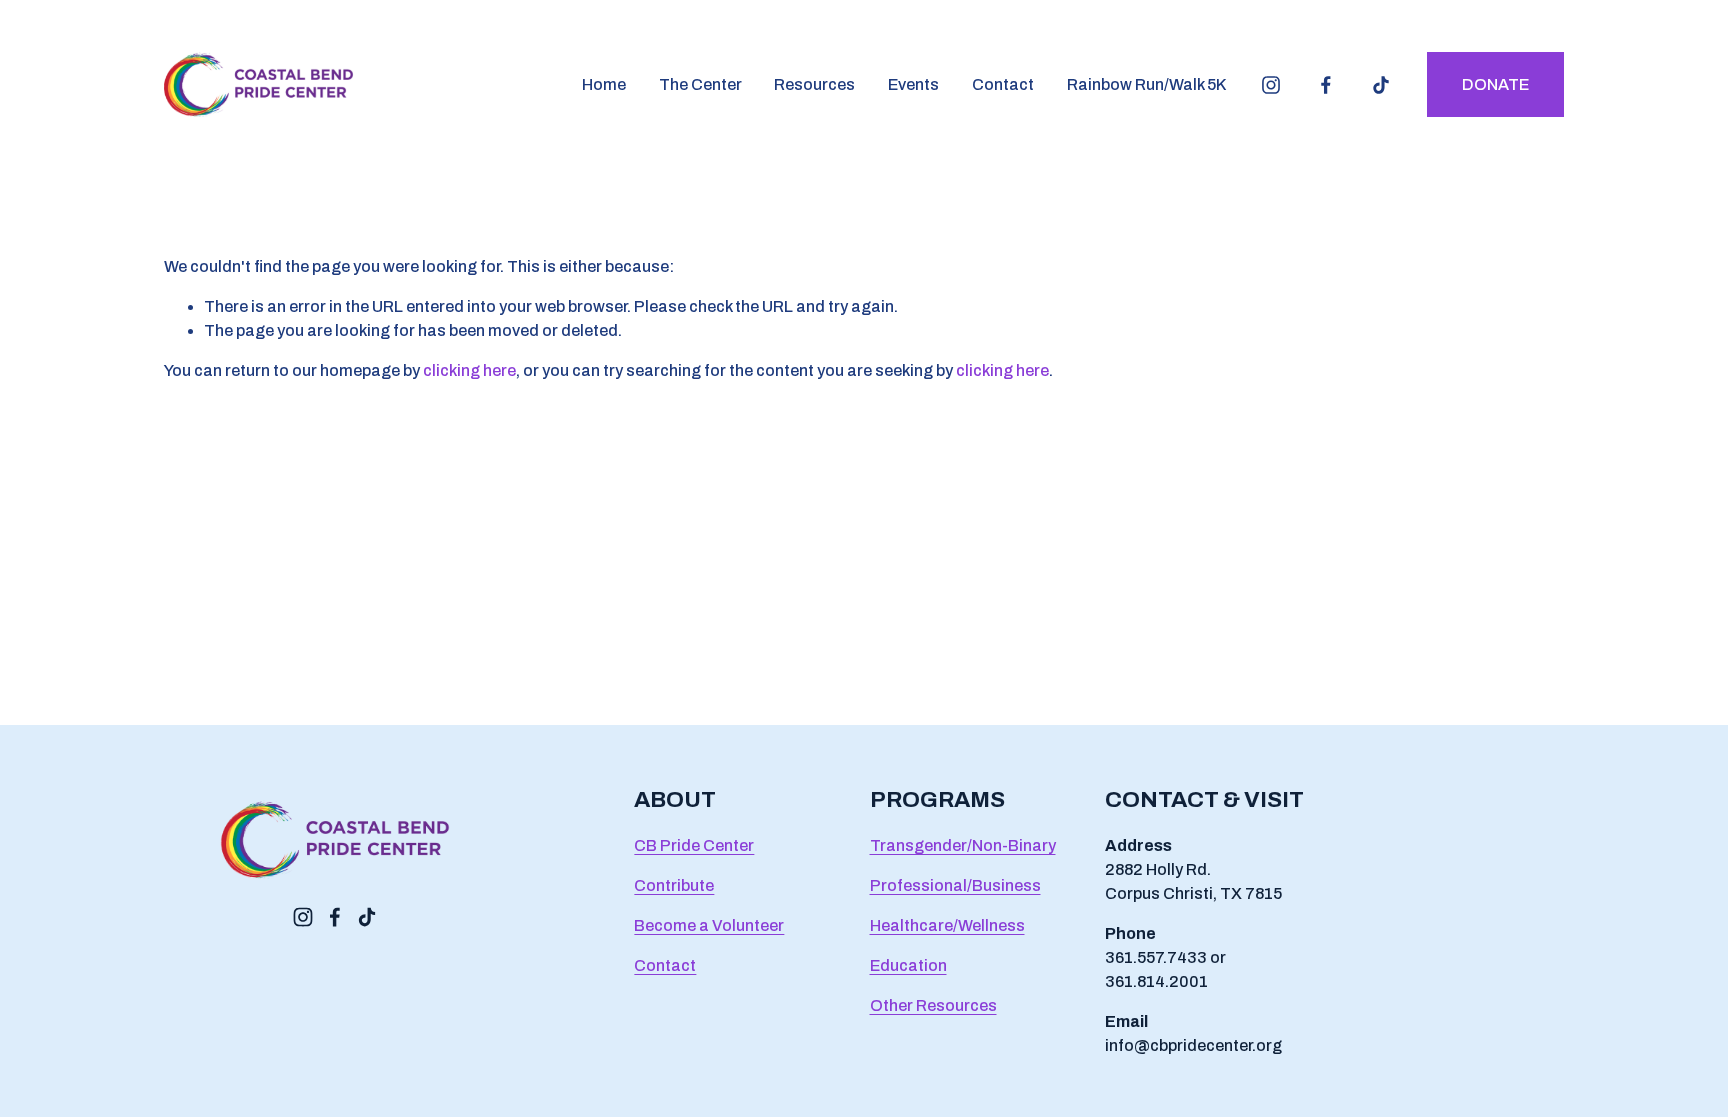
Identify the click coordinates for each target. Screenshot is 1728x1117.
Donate (1495, 84)
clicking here (469, 370)
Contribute (674, 885)
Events (913, 84)
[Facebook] (1326, 85)
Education (908, 965)
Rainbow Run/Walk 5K (1146, 84)
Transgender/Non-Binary (963, 845)
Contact (1003, 84)
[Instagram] (1271, 85)
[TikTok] (1381, 85)
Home (604, 84)
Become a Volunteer (709, 925)
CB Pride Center (694, 845)
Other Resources (933, 1005)
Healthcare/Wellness (947, 925)
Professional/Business (955, 885)
